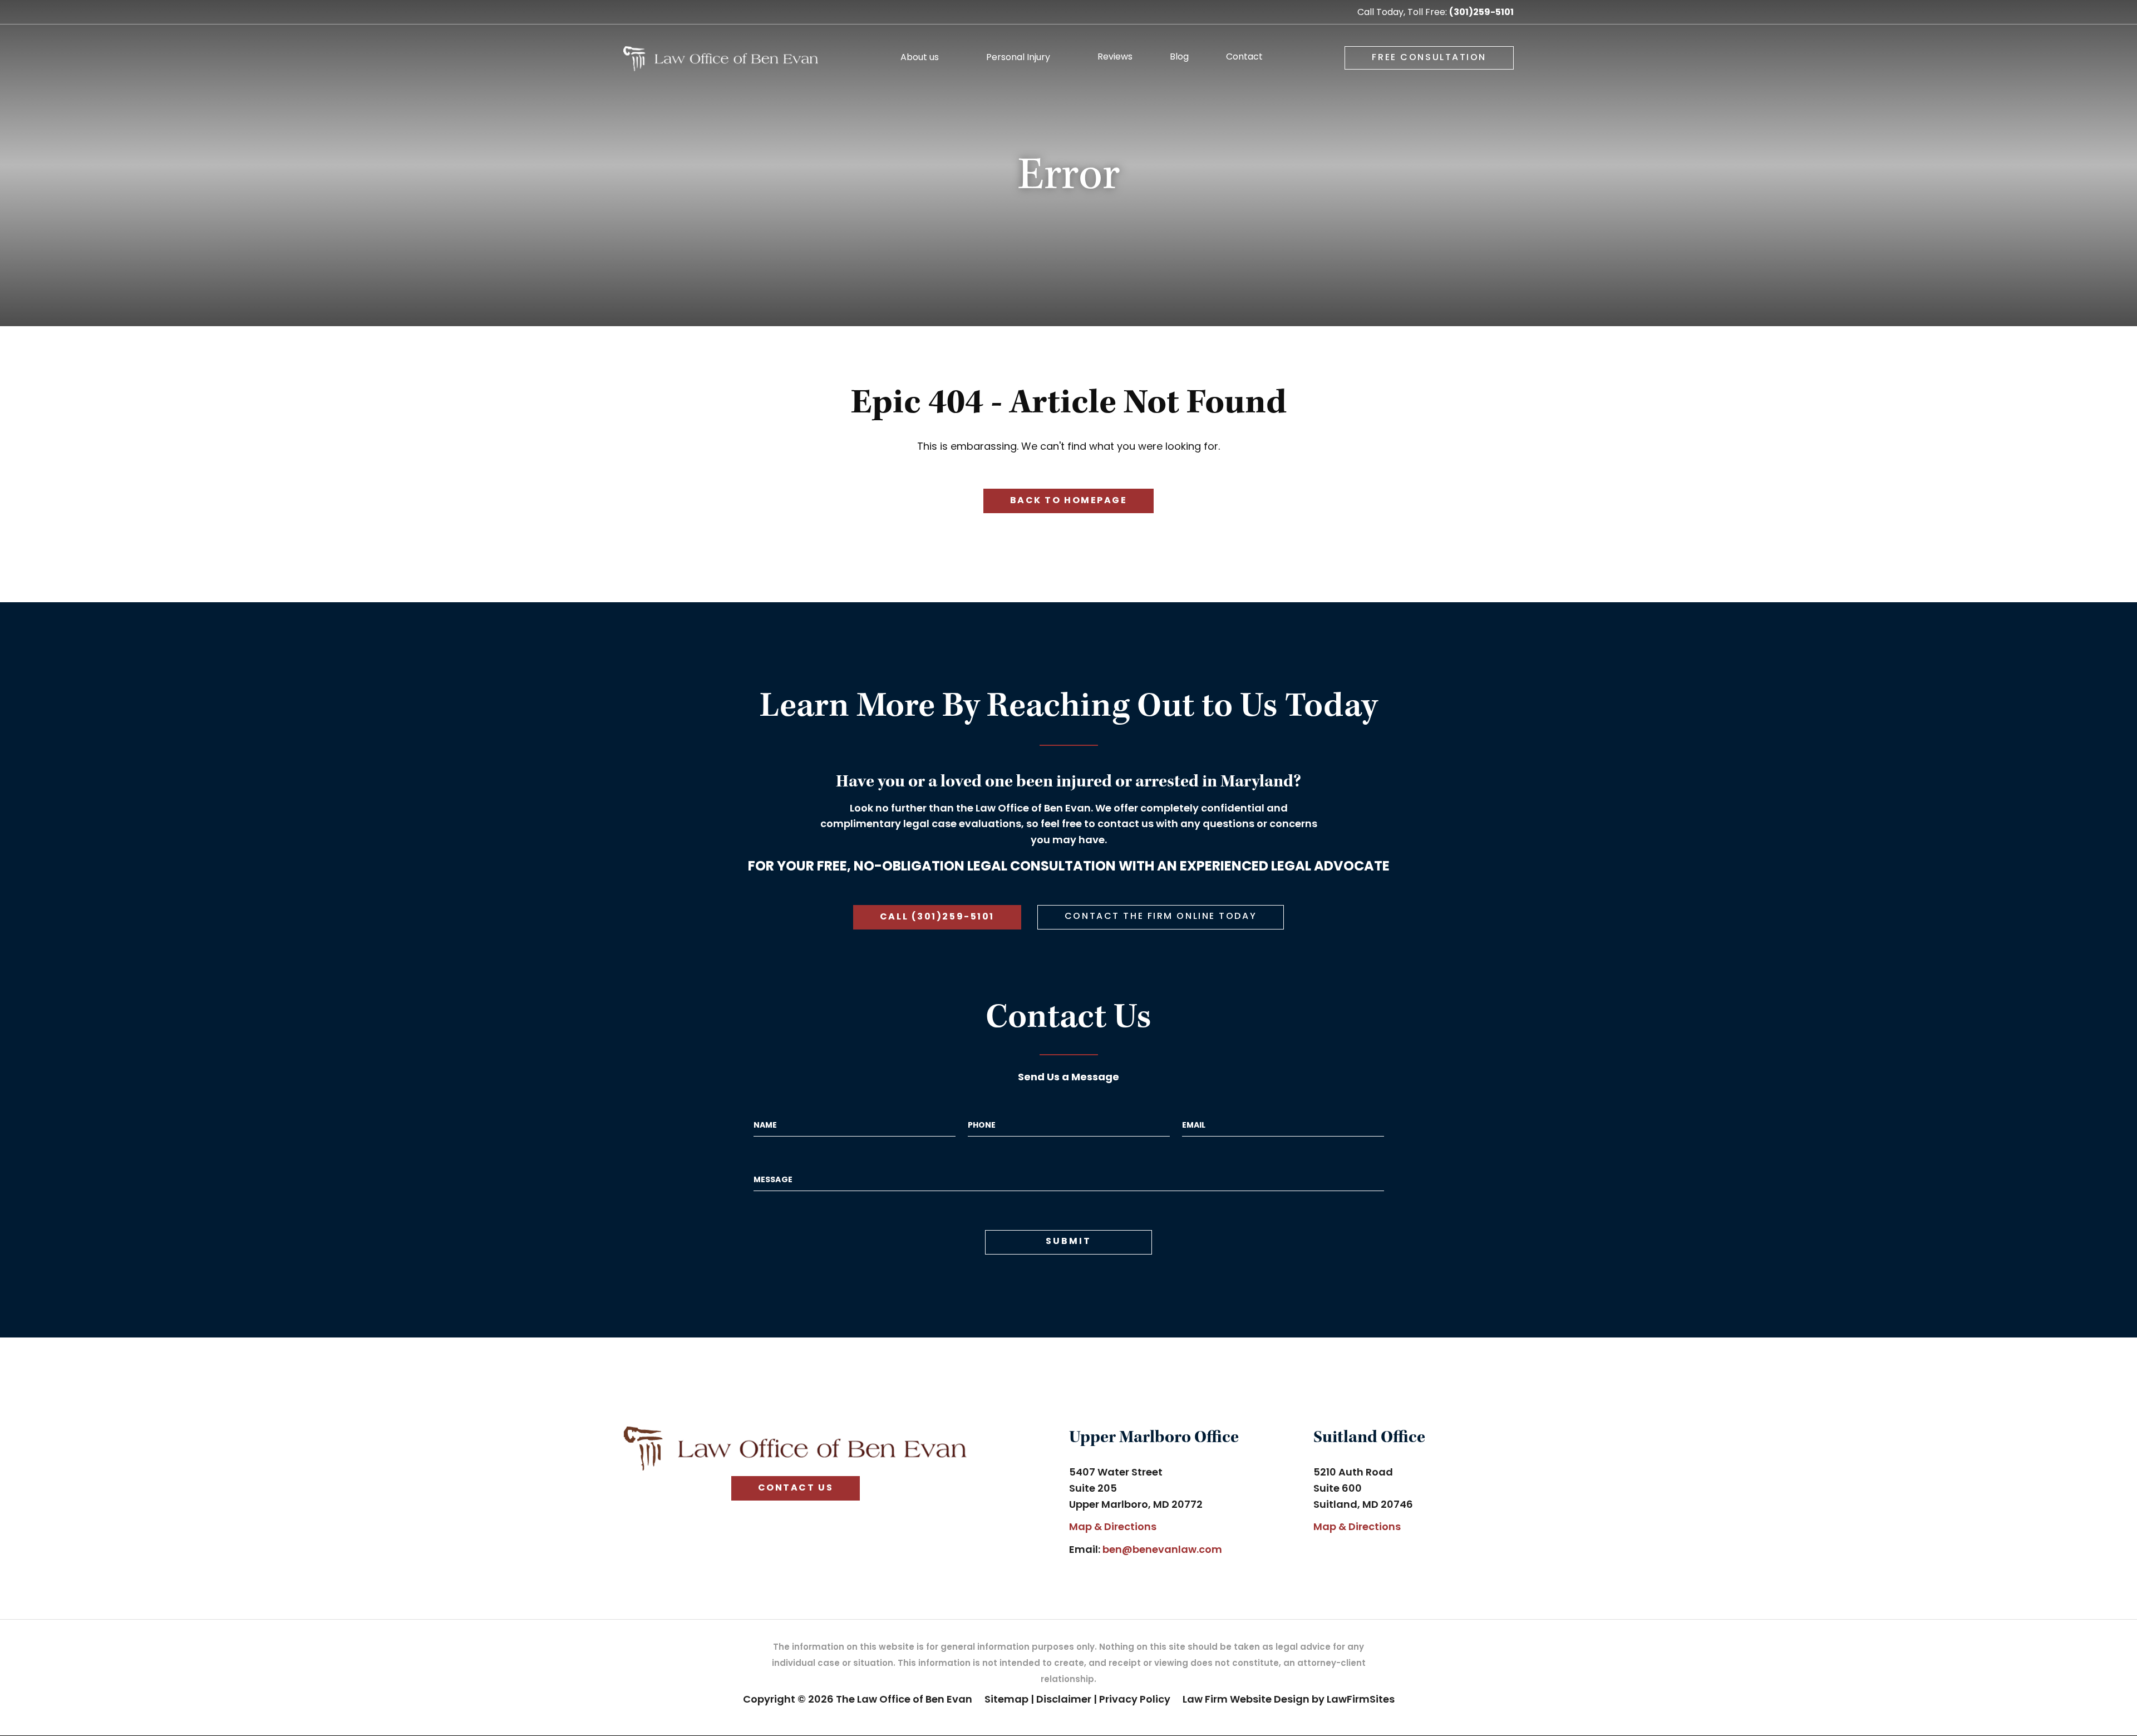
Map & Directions (1113, 1528)
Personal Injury (1018, 58)
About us (920, 58)
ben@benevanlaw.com (1162, 1550)
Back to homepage (1069, 501)
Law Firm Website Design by (1254, 1700)
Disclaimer (1064, 1700)
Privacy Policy (1135, 1700)
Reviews (1115, 58)
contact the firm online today (1161, 917)
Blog (1179, 58)
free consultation (1429, 58)
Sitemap (1006, 1700)
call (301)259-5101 (937, 917)
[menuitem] (925, 62)
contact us (796, 1488)
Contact (1244, 58)
